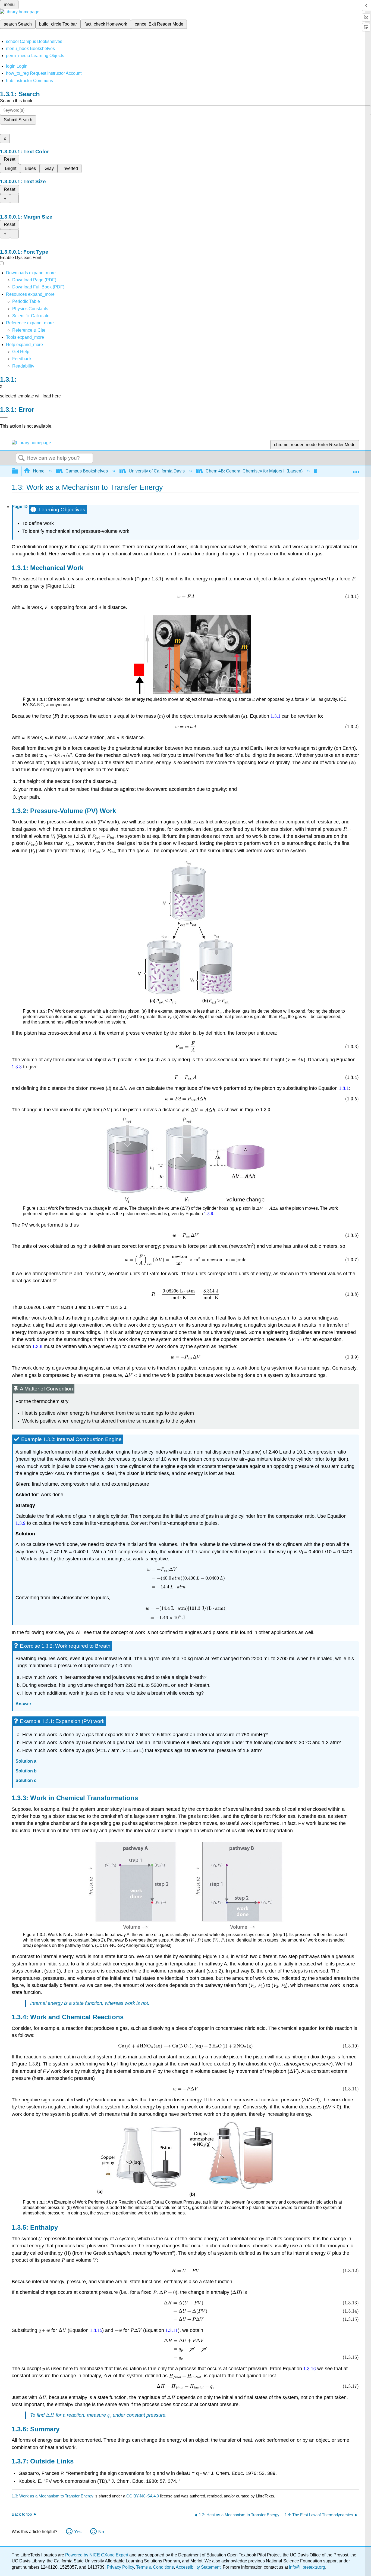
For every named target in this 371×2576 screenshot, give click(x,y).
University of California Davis (157, 471)
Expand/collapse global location (356, 469)
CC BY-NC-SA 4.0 (143, 2496)
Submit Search (18, 120)
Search (21, 458)
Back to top (22, 2514)
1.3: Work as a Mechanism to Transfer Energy (53, 2496)
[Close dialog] (4, 418)
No (101, 2532)
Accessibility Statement (198, 2567)
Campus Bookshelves (87, 471)
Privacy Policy (120, 2567)
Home (39, 471)
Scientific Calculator (32, 316)
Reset (10, 159)
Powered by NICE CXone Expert (97, 2555)
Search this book (16, 101)
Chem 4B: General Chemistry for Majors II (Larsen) (254, 471)
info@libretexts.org (306, 2567)
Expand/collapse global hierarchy (18, 471)
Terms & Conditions (155, 2567)
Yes (78, 2532)
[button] (22, 359)
